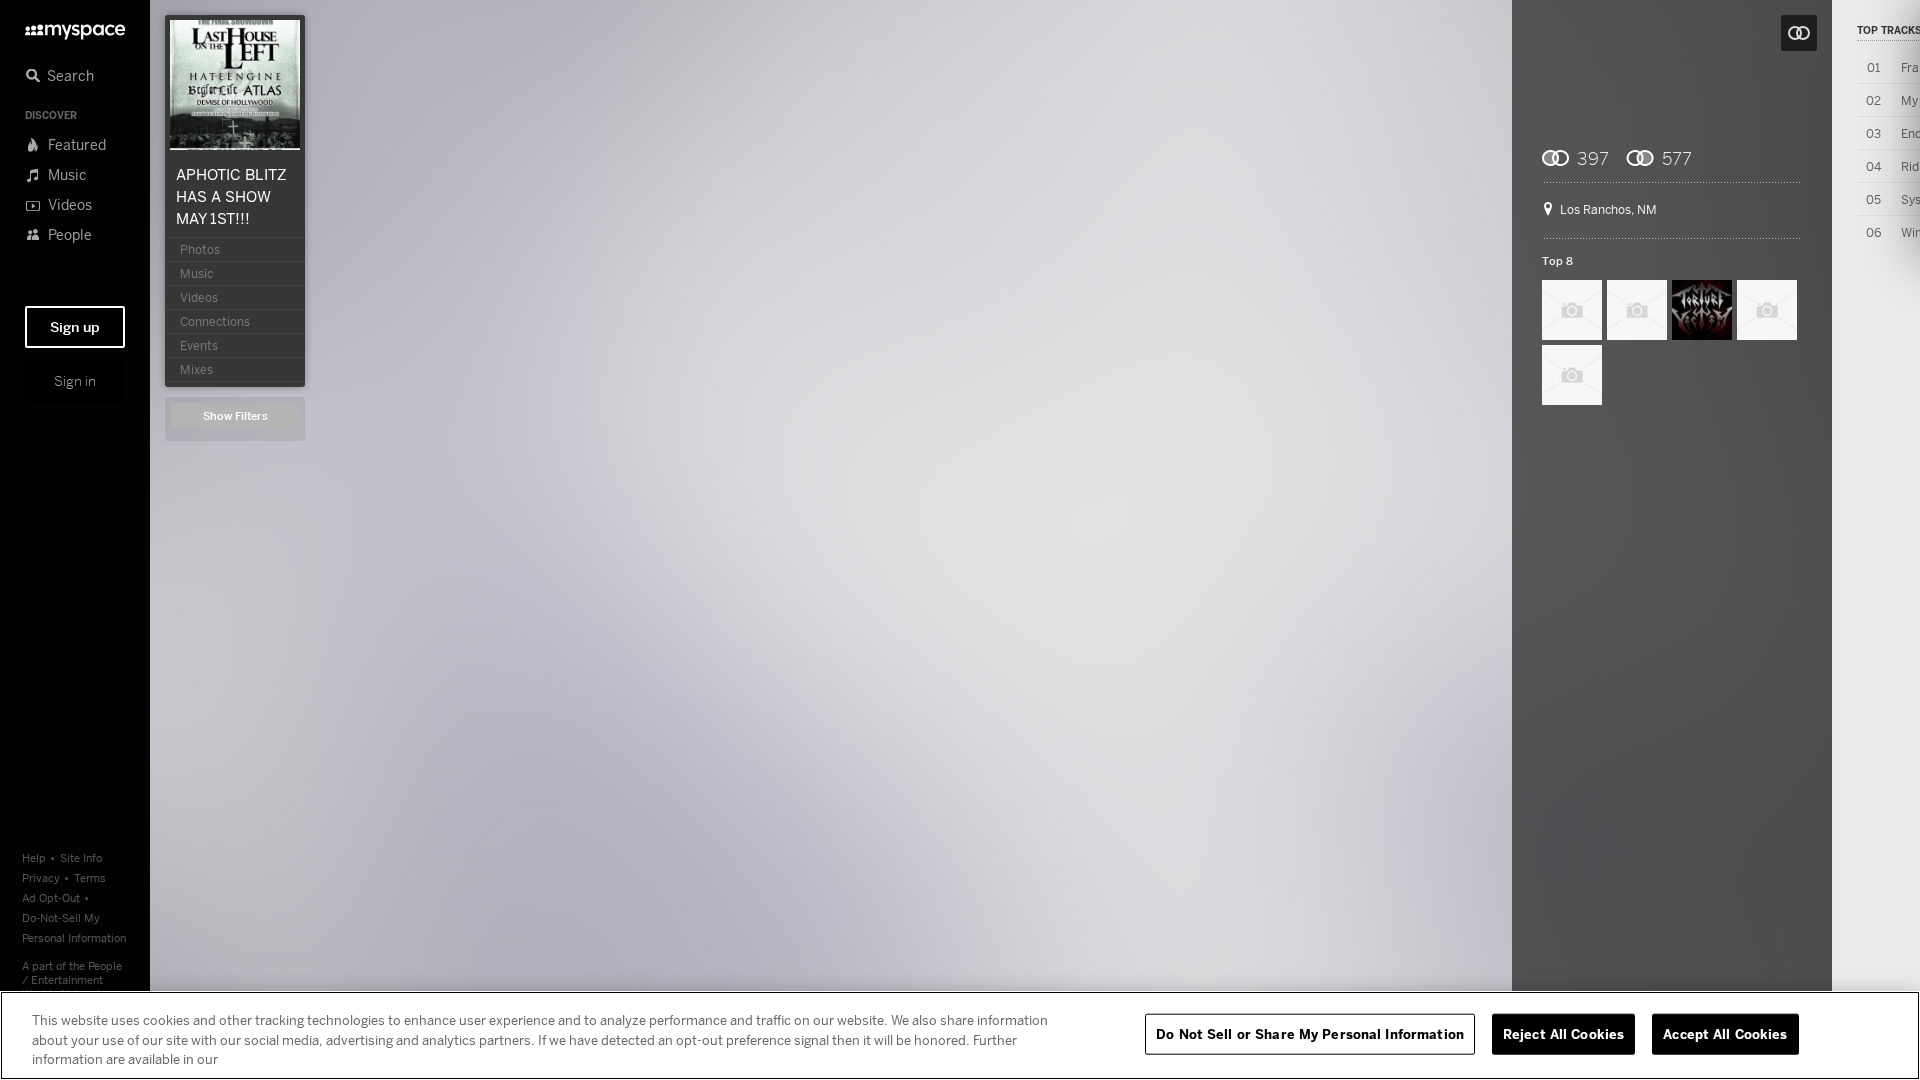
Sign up (75, 327)
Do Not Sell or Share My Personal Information (1310, 1033)
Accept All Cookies (1725, 1033)
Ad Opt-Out (51, 897)
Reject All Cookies (1563, 1033)
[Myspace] (75, 26)
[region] (960, 1035)
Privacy (41, 877)
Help (34, 857)
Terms (90, 877)
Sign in (75, 381)
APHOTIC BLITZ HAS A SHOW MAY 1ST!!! (231, 196)
